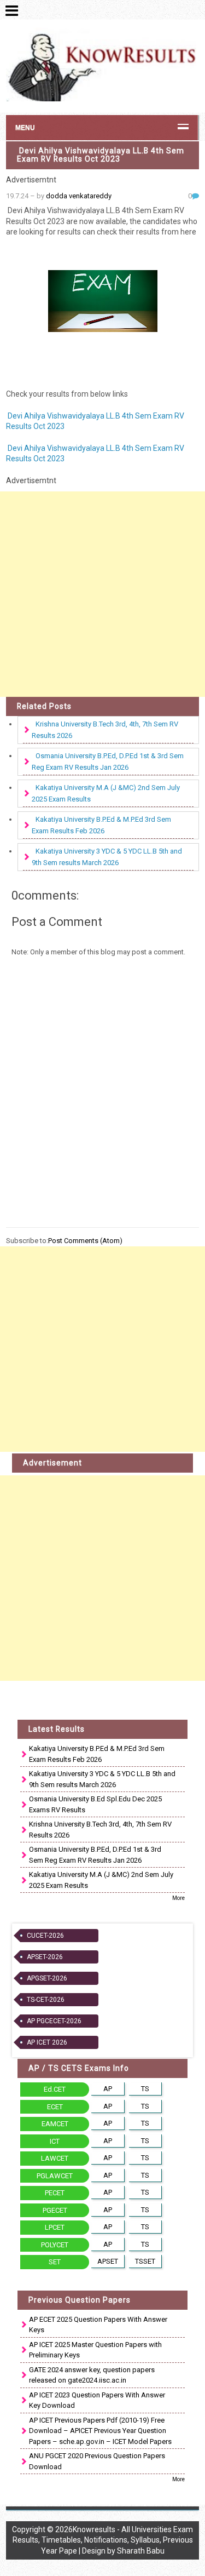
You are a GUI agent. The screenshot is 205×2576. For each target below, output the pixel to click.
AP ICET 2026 (47, 2042)
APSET (108, 2261)
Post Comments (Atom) (85, 1241)
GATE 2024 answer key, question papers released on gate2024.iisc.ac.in (92, 2375)
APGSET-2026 (47, 1978)
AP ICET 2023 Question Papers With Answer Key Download (97, 2400)
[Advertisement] (102, 594)
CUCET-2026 (45, 1936)
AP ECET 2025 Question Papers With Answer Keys (98, 2325)
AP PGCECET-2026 (54, 2021)
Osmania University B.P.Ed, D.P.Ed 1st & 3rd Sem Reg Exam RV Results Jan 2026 (108, 762)
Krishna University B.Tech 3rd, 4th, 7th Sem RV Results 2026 (105, 730)
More (178, 1898)
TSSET (145, 2261)
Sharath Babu (141, 2551)
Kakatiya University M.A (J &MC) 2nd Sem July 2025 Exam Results (106, 793)
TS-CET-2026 (46, 2000)
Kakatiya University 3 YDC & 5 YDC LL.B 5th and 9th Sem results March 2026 (107, 857)
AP (108, 2089)
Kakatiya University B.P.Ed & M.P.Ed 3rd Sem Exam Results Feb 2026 (101, 825)
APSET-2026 (45, 1957)
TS (145, 2089)
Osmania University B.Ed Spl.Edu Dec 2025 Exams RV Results (95, 1804)
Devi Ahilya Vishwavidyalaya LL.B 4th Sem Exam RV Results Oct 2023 (101, 155)
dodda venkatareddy (79, 196)
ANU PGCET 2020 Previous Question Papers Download (97, 2461)
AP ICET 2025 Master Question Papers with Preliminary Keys (95, 2350)
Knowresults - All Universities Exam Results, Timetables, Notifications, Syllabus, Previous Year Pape (103, 2540)
